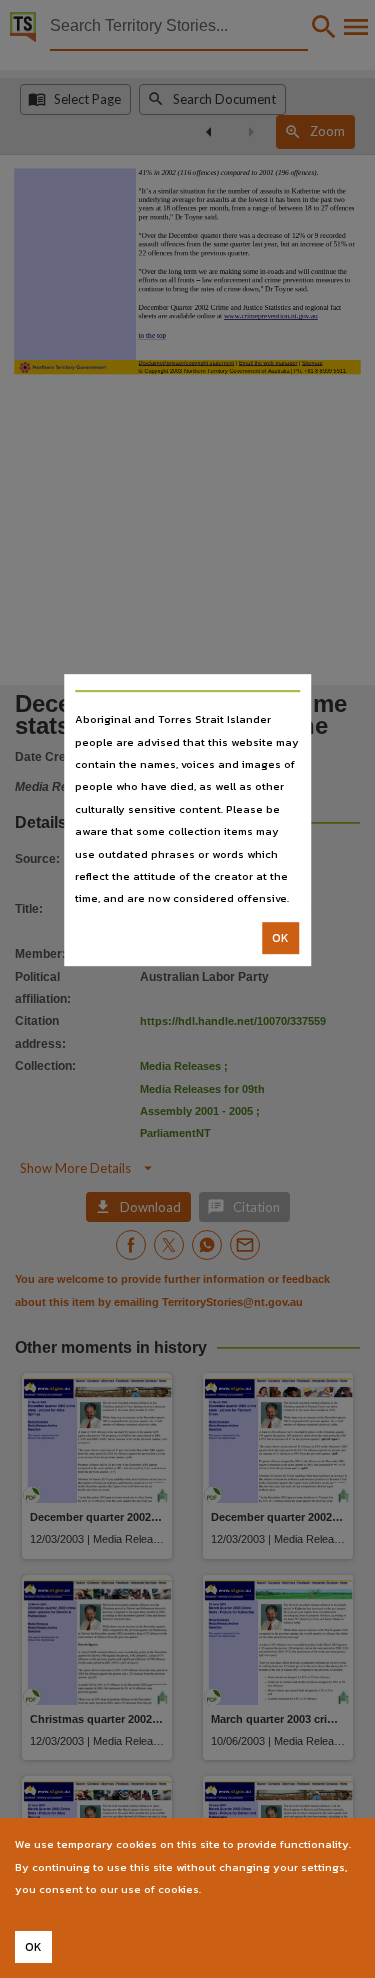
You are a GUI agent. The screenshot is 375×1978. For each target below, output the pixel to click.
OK (280, 938)
